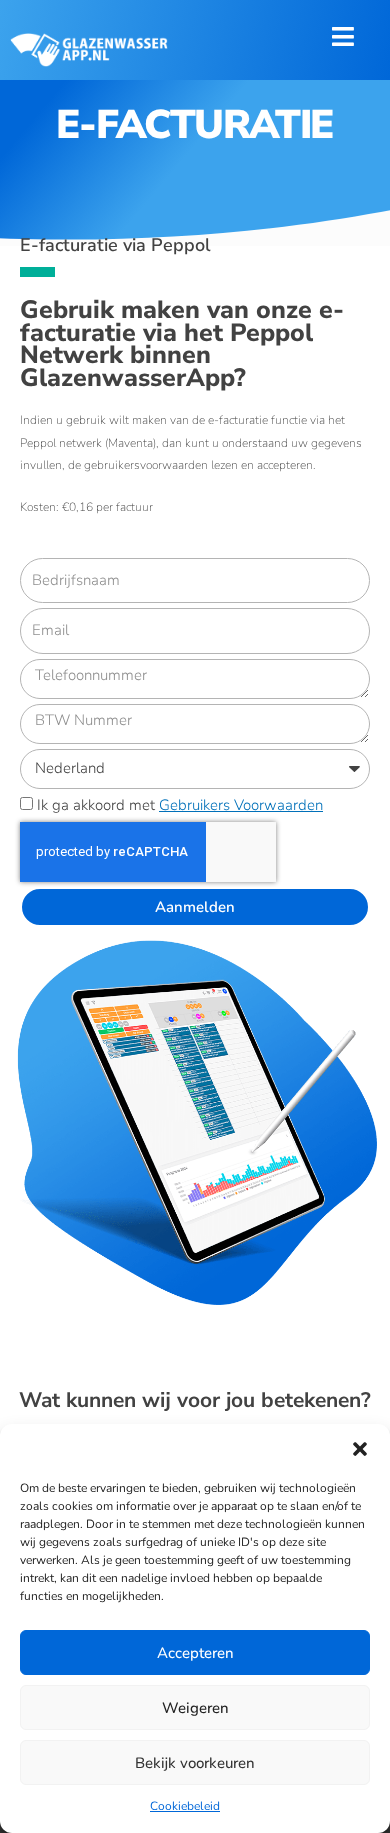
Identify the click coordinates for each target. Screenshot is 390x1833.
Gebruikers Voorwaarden (241, 805)
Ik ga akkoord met (180, 805)
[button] (360, 1449)
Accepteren (195, 1653)
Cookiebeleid (185, 1806)
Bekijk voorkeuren (195, 1763)
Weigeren (195, 1708)
